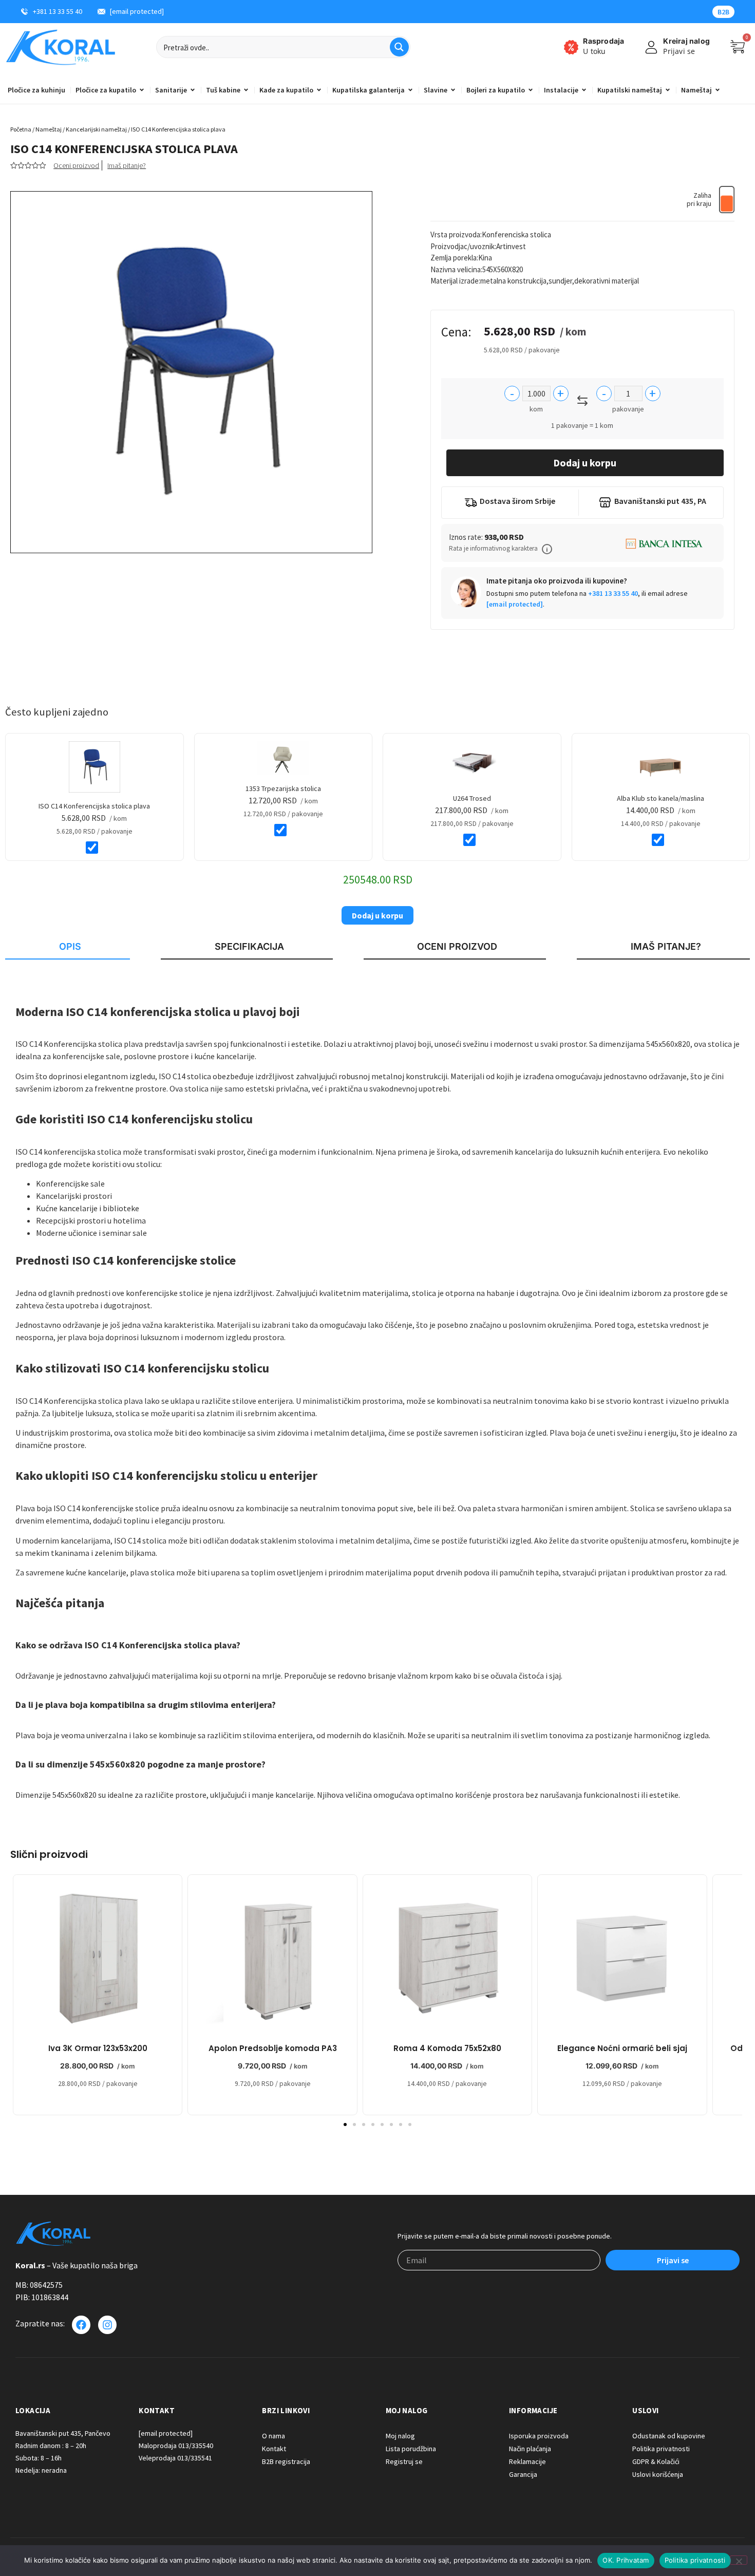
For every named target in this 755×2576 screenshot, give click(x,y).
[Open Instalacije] (584, 90)
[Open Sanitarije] (193, 90)
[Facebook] (81, 2325)
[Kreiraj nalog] (651, 47)
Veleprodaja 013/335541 (175, 2458)
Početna (21, 129)
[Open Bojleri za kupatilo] (531, 90)
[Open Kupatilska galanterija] (410, 90)
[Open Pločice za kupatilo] (142, 90)
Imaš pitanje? (127, 165)
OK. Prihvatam (626, 2560)
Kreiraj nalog (686, 41)
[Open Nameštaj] (718, 90)
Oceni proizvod (76, 165)
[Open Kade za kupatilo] (319, 90)
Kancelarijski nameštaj (96, 129)
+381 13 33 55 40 (613, 593)
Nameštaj (49, 129)
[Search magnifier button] (399, 47)
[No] (739, 2560)
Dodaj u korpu (585, 463)
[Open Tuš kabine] (246, 90)
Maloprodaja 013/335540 (176, 2446)
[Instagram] (107, 2325)
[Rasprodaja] (571, 47)
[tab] (68, 947)
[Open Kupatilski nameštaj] (668, 90)
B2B (723, 12)
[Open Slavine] (453, 90)
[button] (547, 549)
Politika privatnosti (695, 2560)
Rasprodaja (603, 41)
